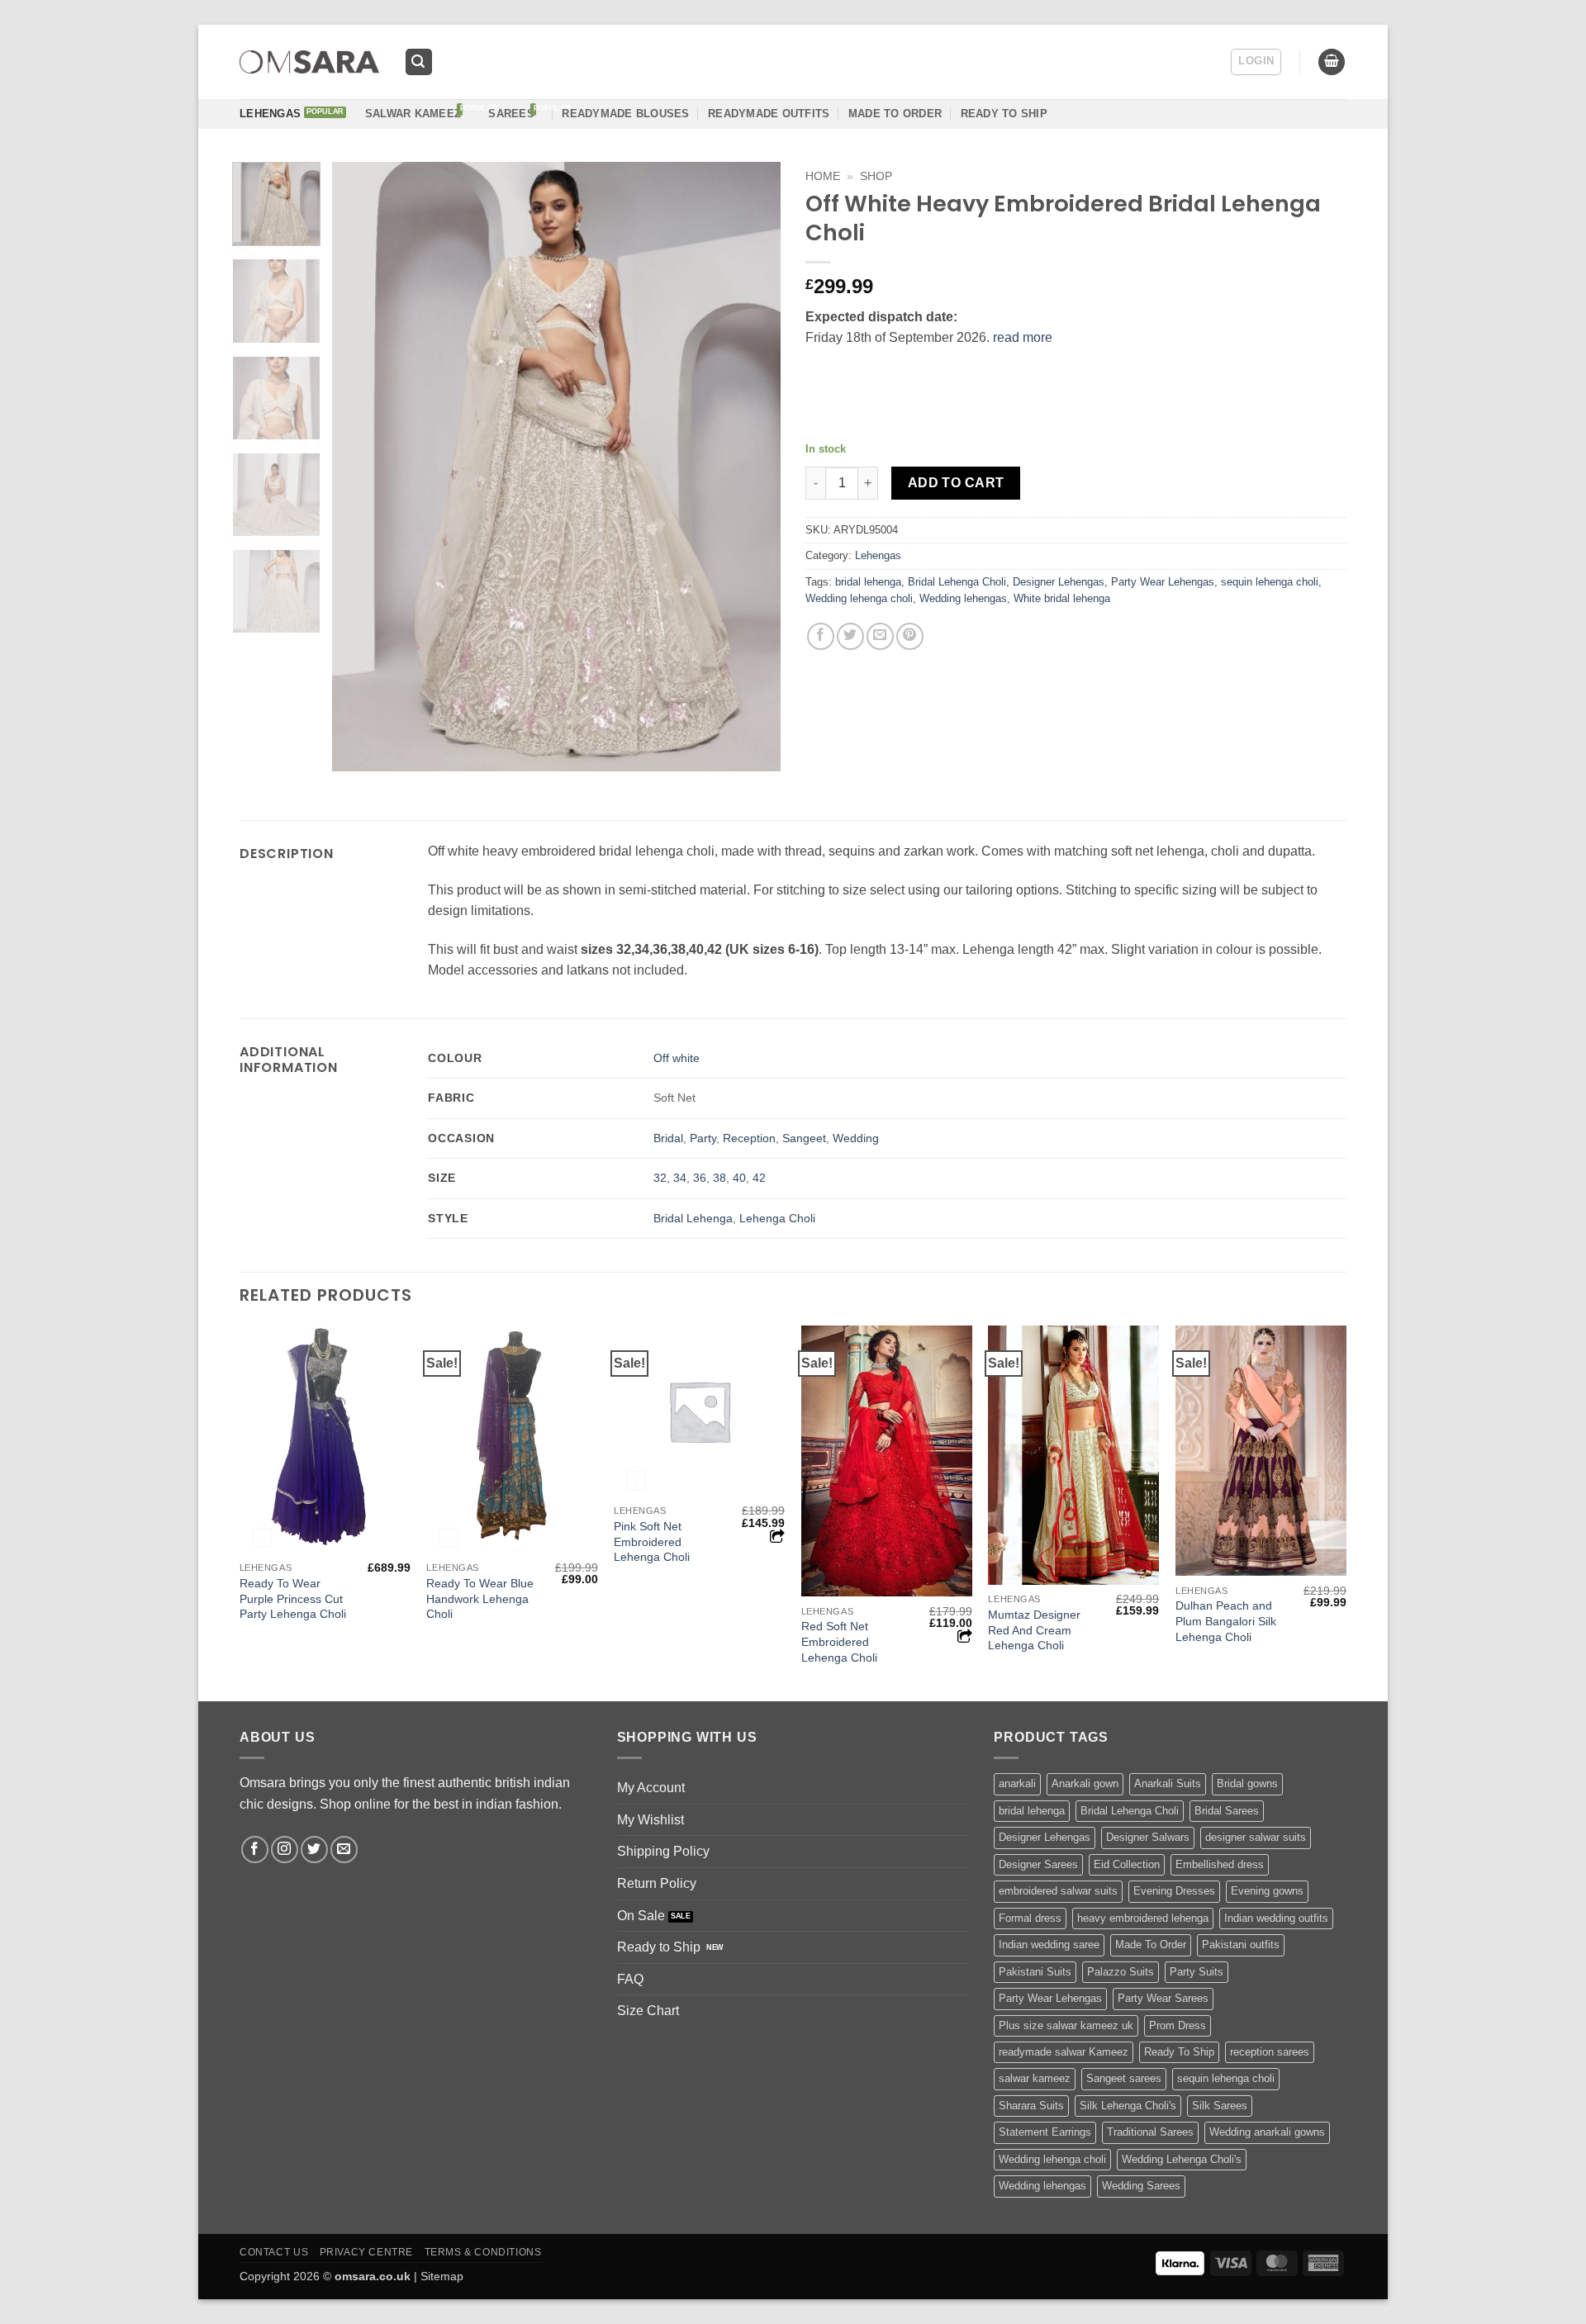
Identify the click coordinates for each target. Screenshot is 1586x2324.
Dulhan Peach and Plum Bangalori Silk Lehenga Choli (1226, 1621)
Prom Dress (1178, 2025)
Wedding (856, 1138)
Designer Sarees (1038, 1864)
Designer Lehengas (1059, 582)
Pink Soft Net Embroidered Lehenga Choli (652, 1541)
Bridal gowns (1247, 1783)
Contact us (274, 2252)
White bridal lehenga (1062, 598)
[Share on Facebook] (821, 636)
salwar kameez (1035, 2078)
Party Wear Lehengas (1163, 582)
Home (823, 176)
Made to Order (895, 114)
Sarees (511, 114)
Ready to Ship (659, 1947)
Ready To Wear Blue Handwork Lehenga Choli (480, 1598)
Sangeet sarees (1124, 2078)
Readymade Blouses (625, 114)
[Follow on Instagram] (285, 1850)
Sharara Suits (1031, 2106)
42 (759, 1178)
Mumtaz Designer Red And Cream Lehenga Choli (1034, 1630)
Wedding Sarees (1141, 2186)
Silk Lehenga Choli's (1128, 2106)
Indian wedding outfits (1276, 1918)
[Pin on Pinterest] (910, 636)
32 (660, 1178)
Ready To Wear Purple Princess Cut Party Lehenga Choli (293, 1598)
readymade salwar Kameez (1064, 2052)
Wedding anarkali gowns (1267, 2132)
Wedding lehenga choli (859, 598)
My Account (651, 1788)
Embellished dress (1220, 1864)
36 (700, 1178)
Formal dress (1030, 1918)
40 (739, 1178)
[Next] (751, 467)
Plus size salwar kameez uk (1066, 2025)
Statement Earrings (1045, 2132)
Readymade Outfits (769, 114)
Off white (677, 1058)
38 (719, 1178)
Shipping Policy (663, 1851)
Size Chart (648, 2011)
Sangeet (804, 1138)
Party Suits (1197, 1972)
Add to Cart (956, 483)
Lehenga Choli (777, 1218)
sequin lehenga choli (1270, 582)
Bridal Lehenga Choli (957, 582)
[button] (419, 62)
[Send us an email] (344, 1850)
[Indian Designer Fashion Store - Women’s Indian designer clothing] (309, 62)
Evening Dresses (1174, 1891)
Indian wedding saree (1049, 1945)
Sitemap (442, 2276)
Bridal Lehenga (693, 1218)
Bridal (668, 1138)
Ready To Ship (1004, 114)
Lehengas (270, 114)
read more (1023, 337)
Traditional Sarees (1150, 2132)
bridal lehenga (868, 582)
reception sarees (1270, 2052)
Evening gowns (1267, 1891)
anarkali (1017, 1783)
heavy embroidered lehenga (1143, 1918)
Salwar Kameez (413, 114)
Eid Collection (1127, 1864)
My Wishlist (651, 1820)
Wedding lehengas (963, 598)
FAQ (630, 1979)
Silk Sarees (1220, 2106)
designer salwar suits (1256, 1837)
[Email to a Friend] (880, 636)
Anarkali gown (1085, 1783)
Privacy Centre (367, 2252)
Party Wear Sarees (1163, 1998)
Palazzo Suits (1121, 1972)
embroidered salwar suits (1058, 1891)
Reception (749, 1138)
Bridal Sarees (1227, 1811)
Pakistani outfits (1241, 1945)
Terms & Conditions (483, 2252)
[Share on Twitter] (850, 636)
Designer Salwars (1148, 1837)
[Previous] (362, 467)
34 (680, 1178)
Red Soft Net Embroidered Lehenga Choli (839, 1641)
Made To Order (1151, 1945)
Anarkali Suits (1168, 1783)
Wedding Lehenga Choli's (1182, 2159)
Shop (876, 176)
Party (703, 1138)
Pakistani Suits (1035, 1972)
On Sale (641, 1916)
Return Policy (657, 1883)
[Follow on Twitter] (314, 1850)
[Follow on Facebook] (255, 1850)
